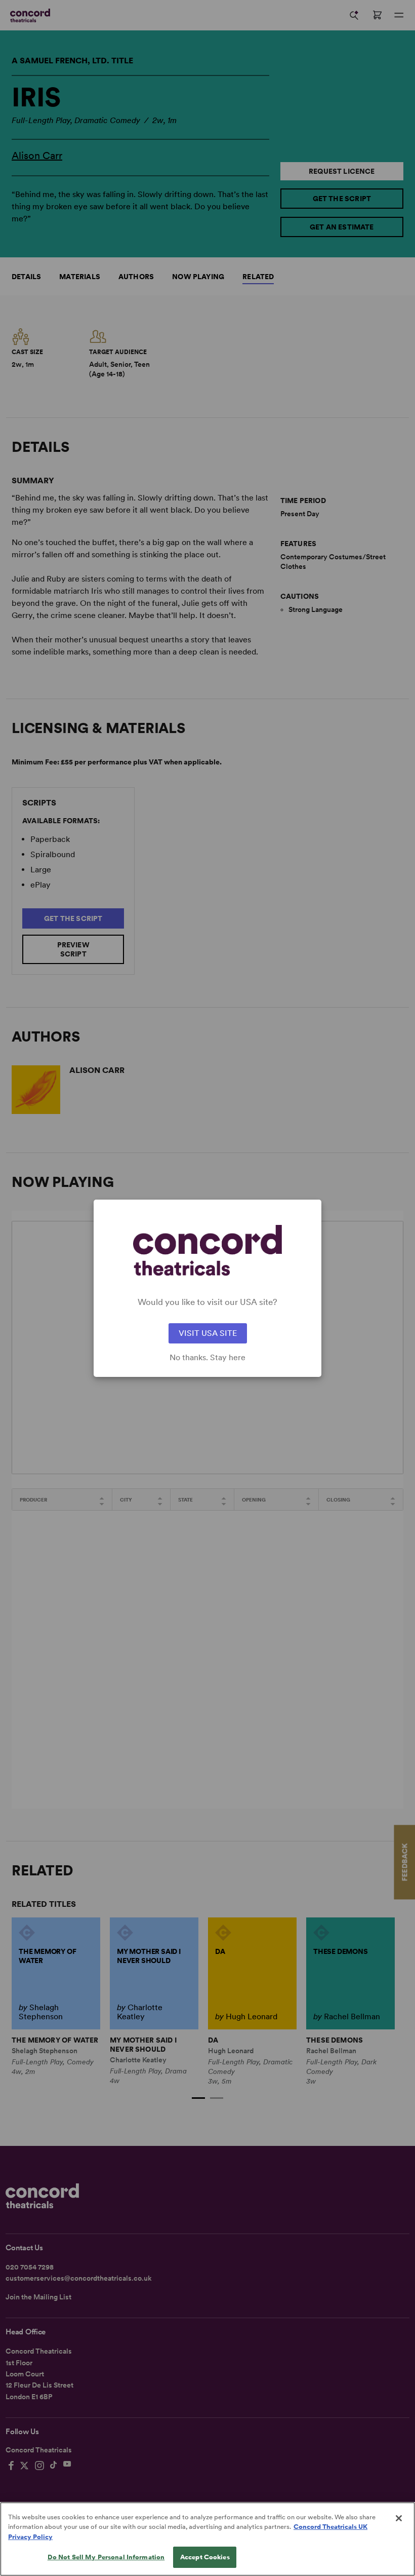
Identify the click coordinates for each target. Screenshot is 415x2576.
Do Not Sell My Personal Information (106, 2557)
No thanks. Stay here (207, 1358)
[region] (207, 2539)
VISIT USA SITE (208, 1333)
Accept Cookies (205, 2557)
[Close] (399, 2518)
